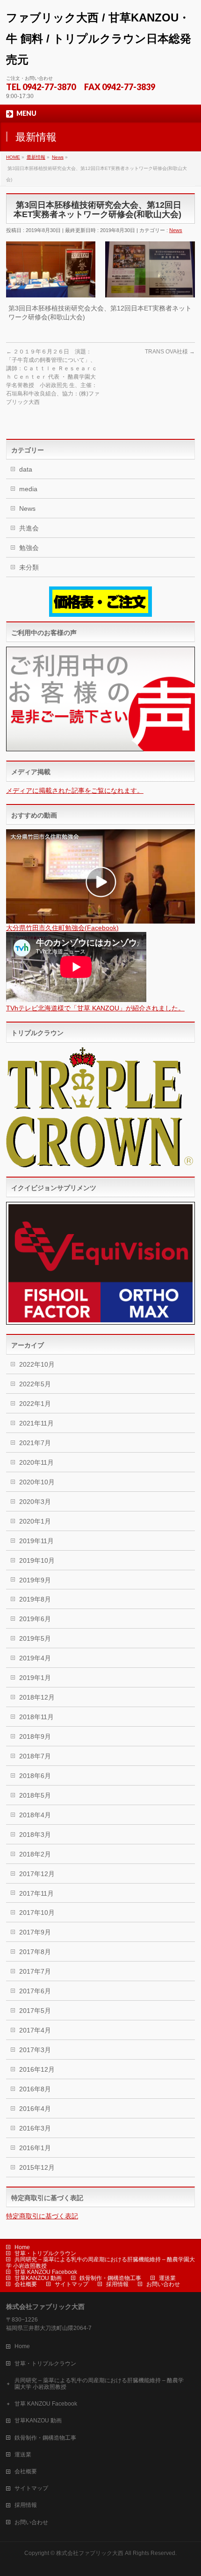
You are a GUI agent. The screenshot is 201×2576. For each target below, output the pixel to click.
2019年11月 (36, 1541)
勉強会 (29, 548)
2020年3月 (35, 1502)
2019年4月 (35, 1658)
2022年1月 (35, 1404)
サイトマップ (72, 2284)
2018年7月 (35, 1756)
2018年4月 (35, 1815)
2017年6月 (35, 1991)
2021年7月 (35, 1443)
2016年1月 (35, 2148)
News (176, 230)
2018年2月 (35, 1854)
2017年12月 (37, 1874)
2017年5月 (35, 2011)
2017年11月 (36, 1893)
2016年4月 (35, 2109)
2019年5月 (35, 1638)
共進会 (29, 528)
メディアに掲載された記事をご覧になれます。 (75, 790)
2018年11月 (36, 1717)
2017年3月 (35, 2050)
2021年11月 (36, 1423)
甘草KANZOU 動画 (38, 2278)
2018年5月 (35, 1795)
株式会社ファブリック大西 (90, 2553)
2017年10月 (37, 1913)
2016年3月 (35, 2128)
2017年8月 (35, 1952)
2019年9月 (35, 1580)
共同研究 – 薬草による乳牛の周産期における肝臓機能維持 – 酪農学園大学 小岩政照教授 (100, 2262)
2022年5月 (35, 1384)
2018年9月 (35, 1736)
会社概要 (26, 2284)
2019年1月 (35, 1678)
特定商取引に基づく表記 (42, 2216)
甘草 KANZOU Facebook (46, 2272)
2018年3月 (35, 1835)
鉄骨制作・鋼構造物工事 (110, 2278)
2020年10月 (37, 1482)
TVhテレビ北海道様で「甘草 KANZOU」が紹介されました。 (95, 1008)
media (28, 489)
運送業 (167, 2278)
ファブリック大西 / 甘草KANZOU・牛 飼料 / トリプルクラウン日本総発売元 (99, 39)
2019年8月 (35, 1599)
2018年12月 (37, 1697)
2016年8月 (35, 2089)
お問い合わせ (163, 2284)
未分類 (29, 567)
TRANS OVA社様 (170, 352)
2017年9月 (35, 1932)
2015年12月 (37, 2167)
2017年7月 (35, 1971)
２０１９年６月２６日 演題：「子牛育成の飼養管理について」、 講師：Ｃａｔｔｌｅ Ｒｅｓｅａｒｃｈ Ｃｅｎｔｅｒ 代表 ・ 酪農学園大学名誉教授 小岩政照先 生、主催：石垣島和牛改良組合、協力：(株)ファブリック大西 (53, 377)
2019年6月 (35, 1619)
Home (22, 2247)
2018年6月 (35, 1776)
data (26, 469)
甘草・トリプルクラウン (45, 2253)
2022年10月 (37, 1364)
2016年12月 (37, 2069)
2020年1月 (35, 1521)
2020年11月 (36, 1462)
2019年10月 (37, 1560)
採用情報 (117, 2284)
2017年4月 (35, 2030)
